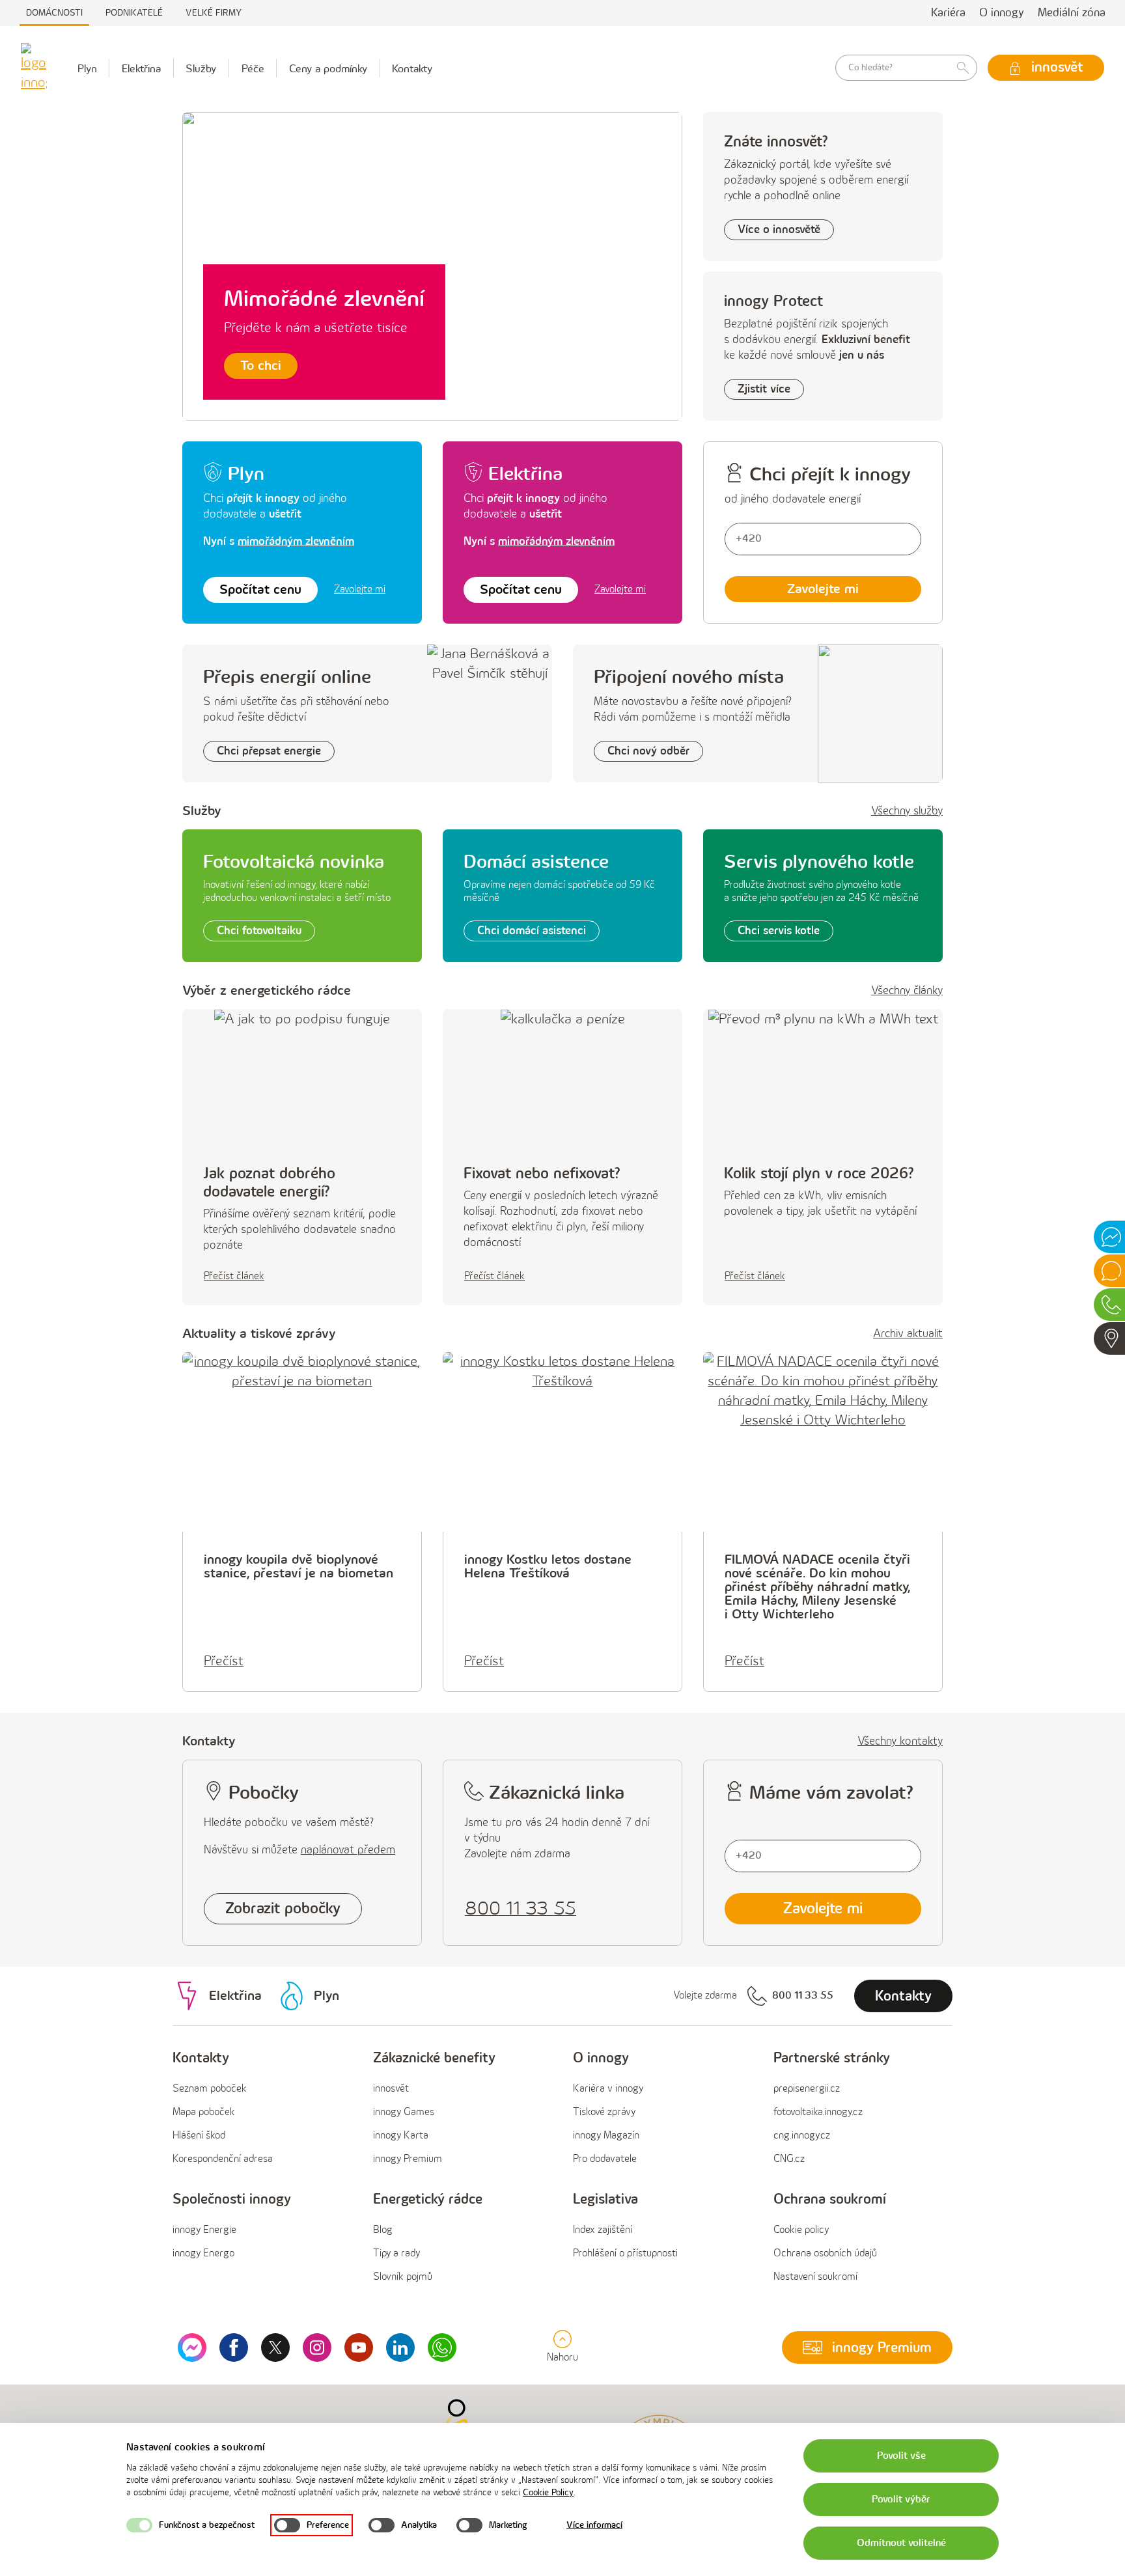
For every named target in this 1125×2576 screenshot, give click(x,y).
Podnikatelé (134, 13)
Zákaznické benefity (434, 2058)
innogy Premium (408, 2159)
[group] (262, 2109)
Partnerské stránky (832, 2058)
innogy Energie (204, 2230)
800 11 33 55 (803, 1996)
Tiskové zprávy (604, 2112)
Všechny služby (907, 811)
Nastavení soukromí (815, 2277)
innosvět (391, 2089)
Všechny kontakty (900, 1741)
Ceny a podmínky (328, 69)
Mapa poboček (204, 2112)
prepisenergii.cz (807, 2089)
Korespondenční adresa (223, 2159)
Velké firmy (214, 13)
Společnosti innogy (232, 2199)
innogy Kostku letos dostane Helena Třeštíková (548, 1566)
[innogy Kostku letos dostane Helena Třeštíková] (562, 1442)
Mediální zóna (1072, 13)
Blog (383, 2230)
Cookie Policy (548, 2492)
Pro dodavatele (605, 2159)
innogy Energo (203, 2253)
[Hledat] (963, 68)
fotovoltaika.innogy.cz (818, 2112)
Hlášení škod (199, 2136)
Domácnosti (54, 13)
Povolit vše (901, 2456)
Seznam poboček (210, 2089)
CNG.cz (789, 2159)
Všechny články (907, 991)
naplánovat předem (348, 1850)
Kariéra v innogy (608, 2089)
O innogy (1002, 13)
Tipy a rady (396, 2253)
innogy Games (404, 2112)
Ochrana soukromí (830, 2199)
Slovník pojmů (403, 2277)
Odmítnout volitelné (901, 2543)
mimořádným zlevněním (296, 541)
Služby (201, 69)
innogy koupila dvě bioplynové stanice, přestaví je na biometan (299, 1566)
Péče (253, 69)
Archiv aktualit (908, 1334)
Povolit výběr (901, 2500)
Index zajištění (603, 2230)
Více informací (594, 2525)
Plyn (87, 69)
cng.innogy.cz (802, 2136)
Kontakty (412, 69)
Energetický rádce (428, 2199)
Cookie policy (801, 2230)
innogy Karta (401, 2136)
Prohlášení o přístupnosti (625, 2253)
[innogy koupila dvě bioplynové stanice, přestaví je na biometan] (302, 1442)
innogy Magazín (606, 2136)
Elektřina (141, 69)
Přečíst (224, 1661)
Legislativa (605, 2199)
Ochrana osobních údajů (825, 2253)
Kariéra (948, 13)
